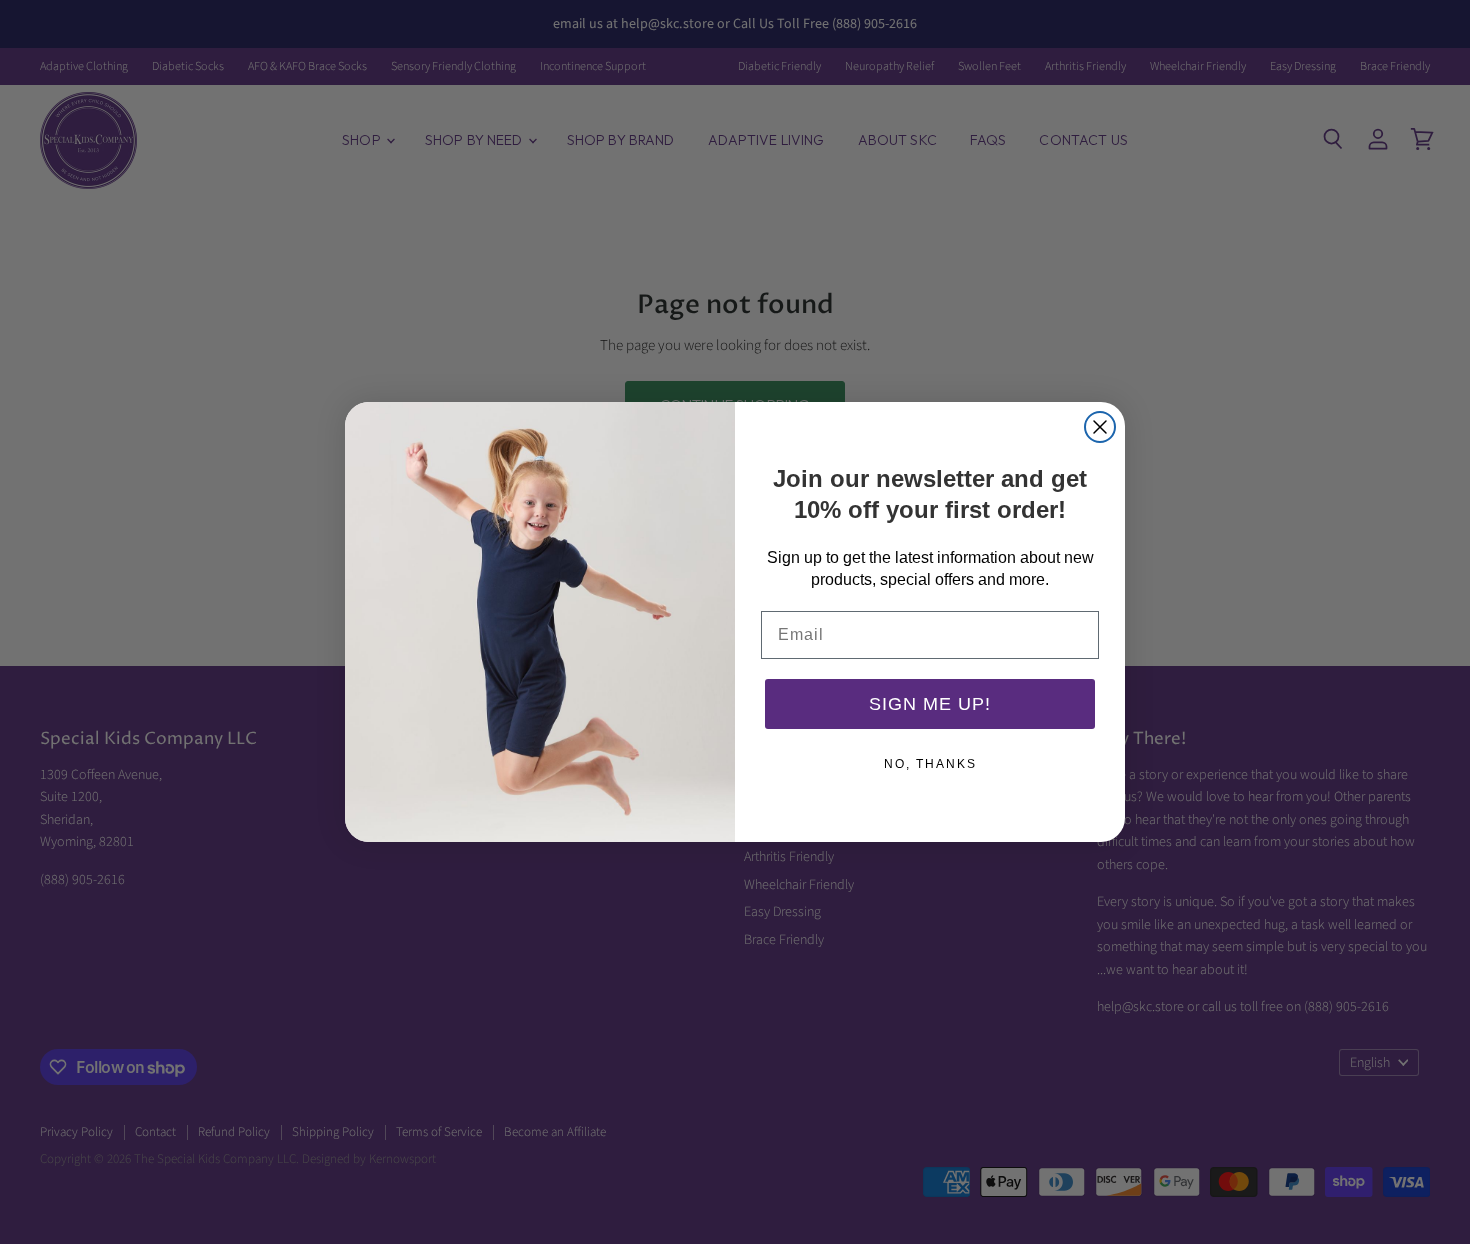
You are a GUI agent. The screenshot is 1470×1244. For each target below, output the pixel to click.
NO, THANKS (930, 764)
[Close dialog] (1100, 427)
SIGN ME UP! (930, 704)
